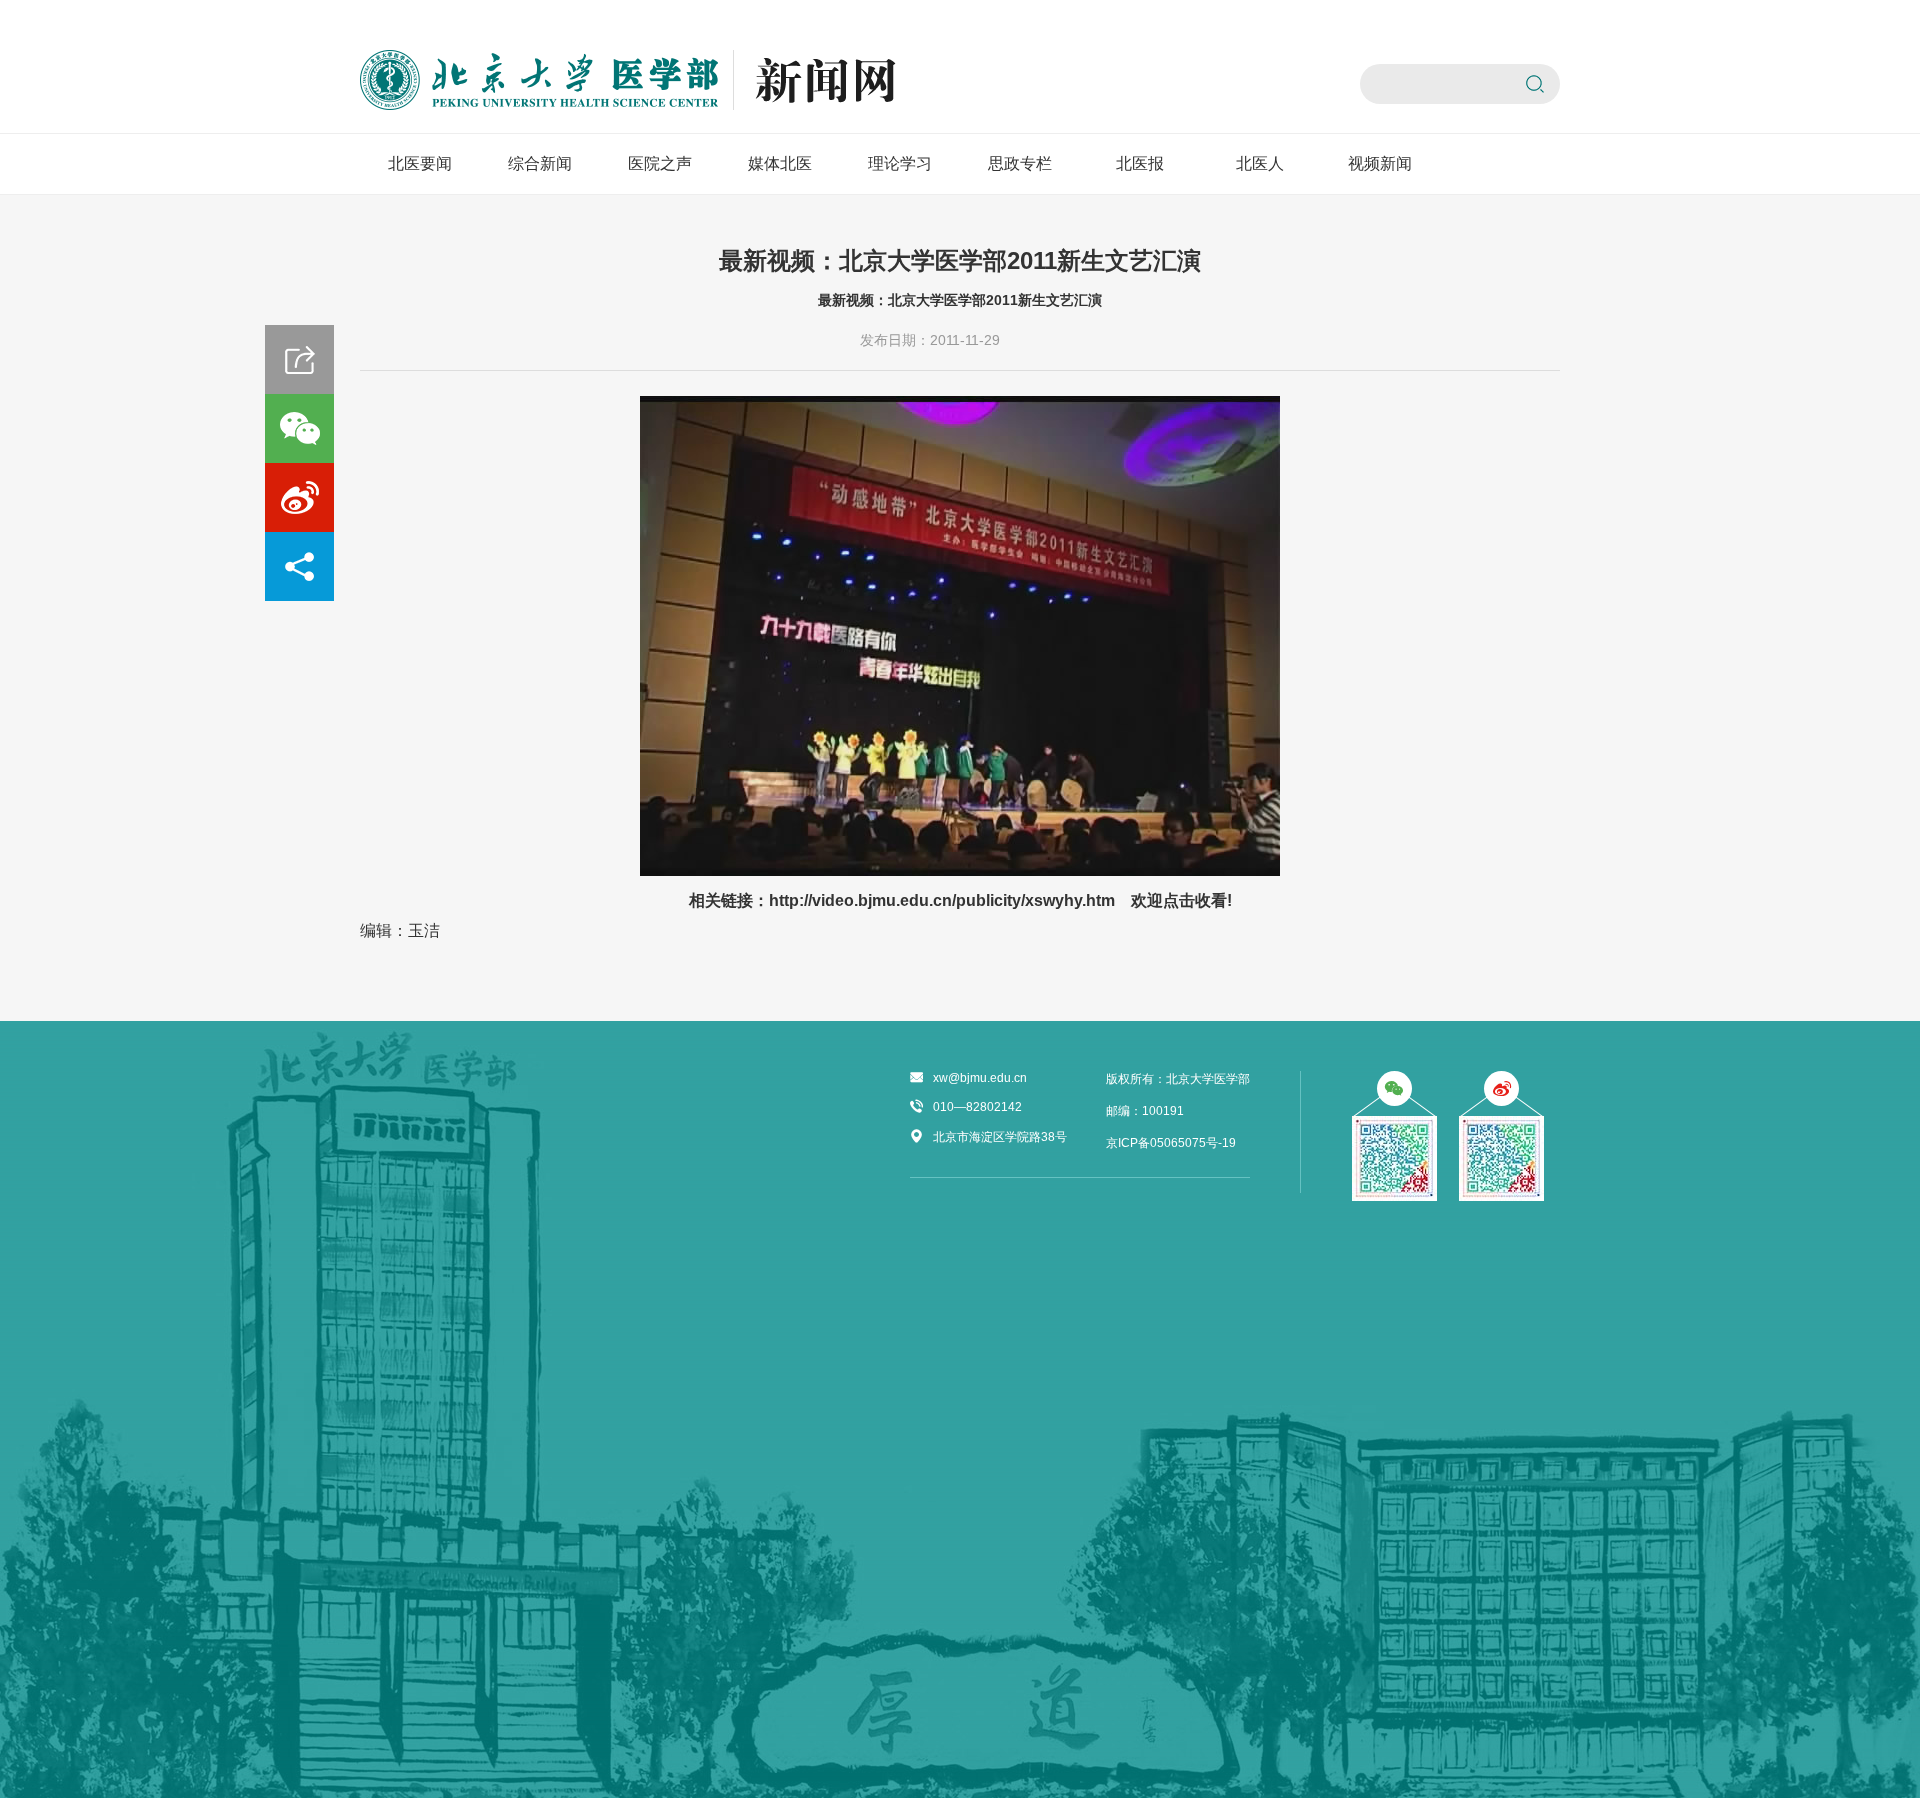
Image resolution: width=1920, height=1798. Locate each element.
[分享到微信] (299, 428)
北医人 (1260, 163)
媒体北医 (780, 163)
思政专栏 (1020, 163)
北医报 (1140, 163)
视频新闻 (1380, 163)
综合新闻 (540, 163)
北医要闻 (420, 163)
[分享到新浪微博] (299, 497)
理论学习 (900, 163)
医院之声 (660, 163)
